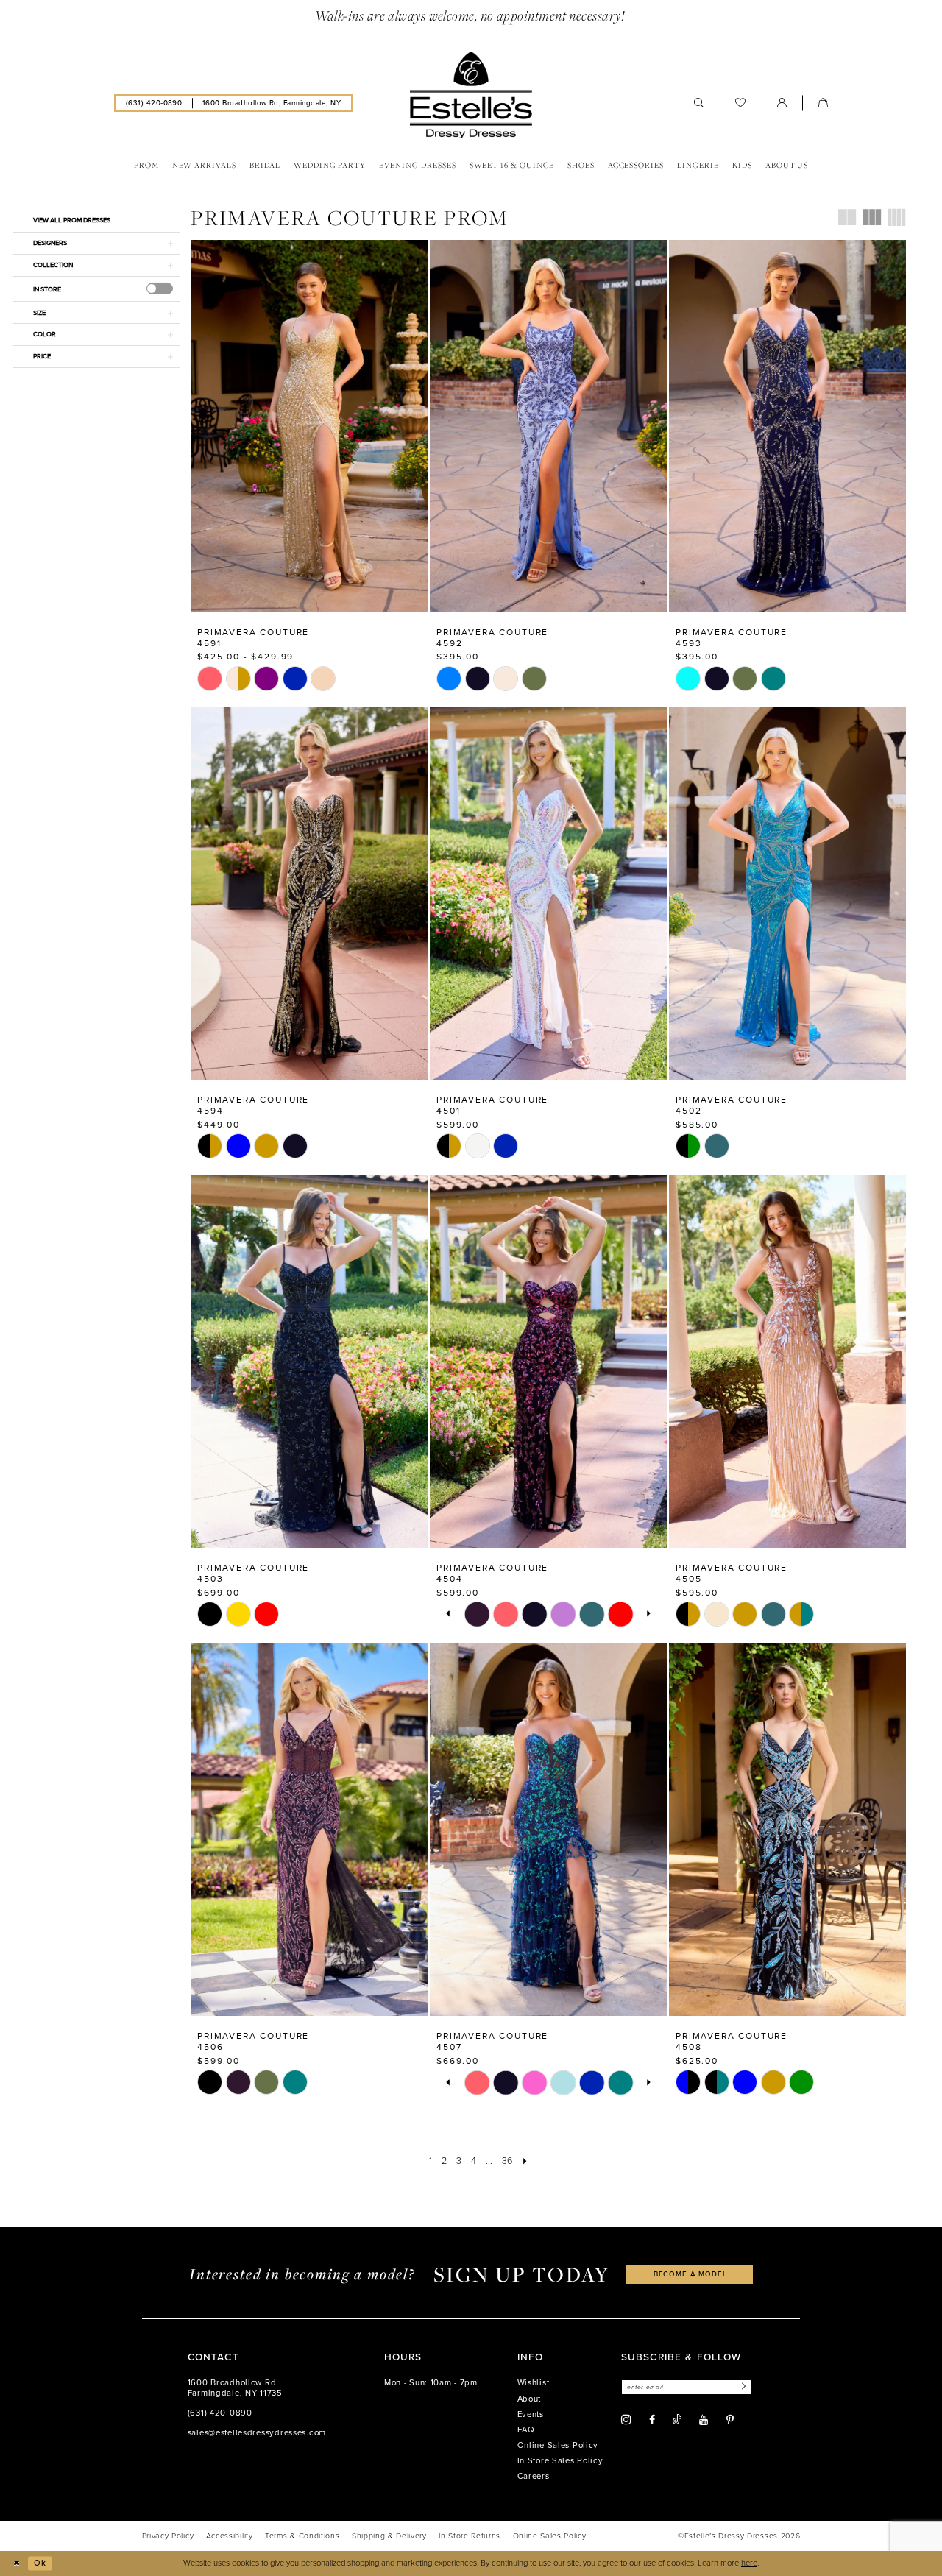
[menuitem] (154, 103)
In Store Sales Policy (560, 2461)
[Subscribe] (742, 2387)
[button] (782, 103)
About (530, 2399)
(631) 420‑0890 (220, 2413)
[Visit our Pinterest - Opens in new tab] (730, 2420)
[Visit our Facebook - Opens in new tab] (652, 2420)
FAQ (526, 2430)
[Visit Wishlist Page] (741, 103)
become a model (690, 2274)
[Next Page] (525, 2161)
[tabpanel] (477, 1614)
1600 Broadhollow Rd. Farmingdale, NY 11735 (235, 2388)
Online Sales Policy (558, 2445)
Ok (40, 2563)
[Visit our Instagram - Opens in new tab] (626, 2420)
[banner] (471, 95)
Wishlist (534, 2383)
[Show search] (699, 103)
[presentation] (160, 289)
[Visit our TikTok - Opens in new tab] (677, 2420)
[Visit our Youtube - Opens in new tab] (704, 2420)
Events (531, 2414)
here (749, 2563)
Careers (534, 2476)
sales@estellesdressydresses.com (257, 2433)
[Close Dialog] (16, 2563)
